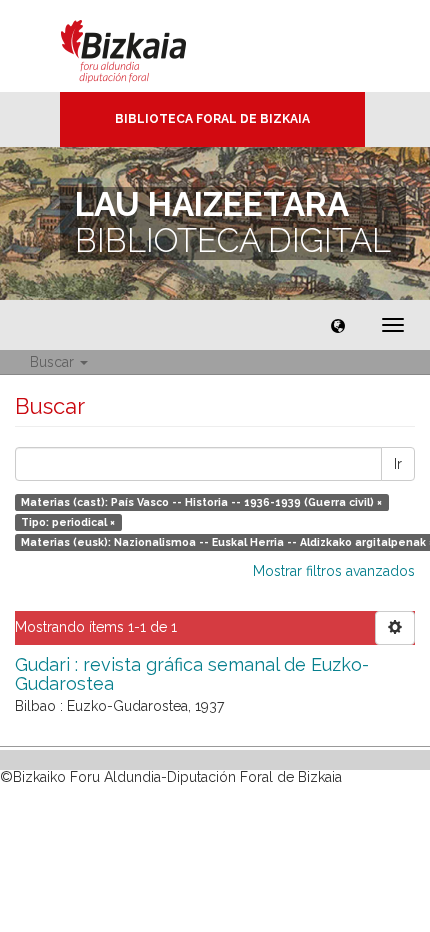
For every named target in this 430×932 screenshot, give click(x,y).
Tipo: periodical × (68, 522)
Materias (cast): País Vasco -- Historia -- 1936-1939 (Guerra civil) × (201, 502)
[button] (338, 325)
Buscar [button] (54, 362)
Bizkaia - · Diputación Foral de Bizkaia (144, 46)
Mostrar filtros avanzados (334, 571)
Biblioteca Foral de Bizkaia (212, 119)
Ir (398, 464)
